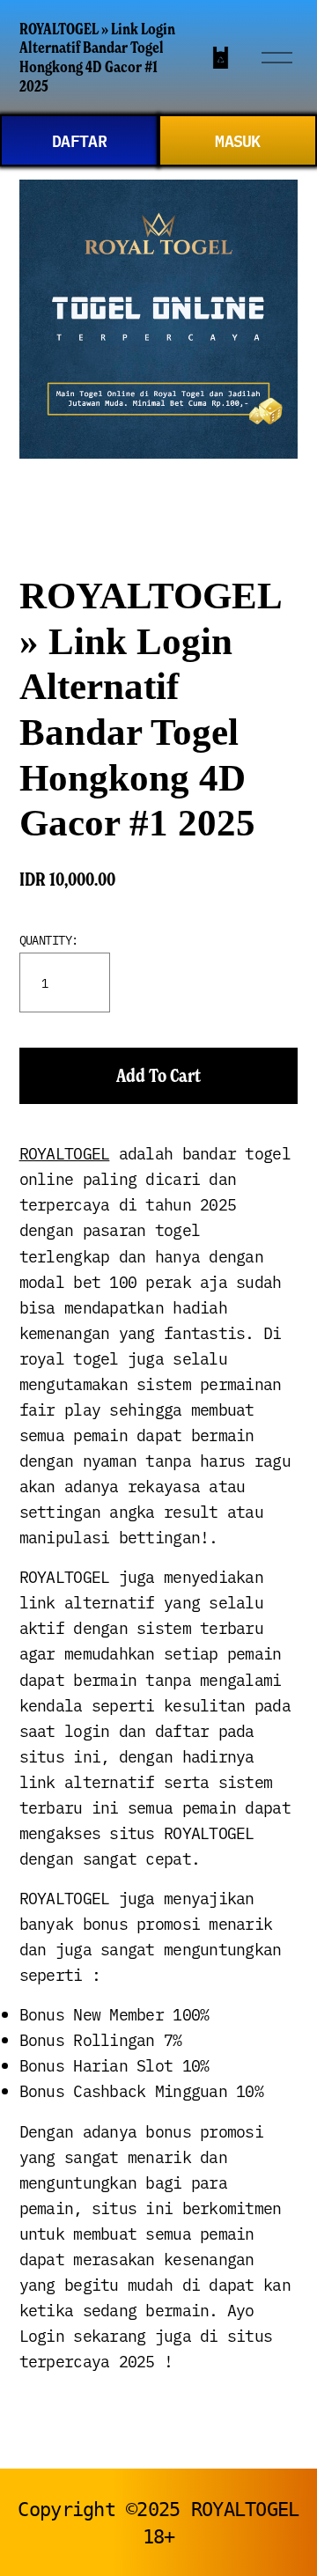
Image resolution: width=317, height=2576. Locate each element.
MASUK (237, 140)
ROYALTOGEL (65, 1153)
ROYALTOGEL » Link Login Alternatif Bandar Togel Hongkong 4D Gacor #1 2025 (97, 57)
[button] (159, 1076)
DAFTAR (79, 140)
